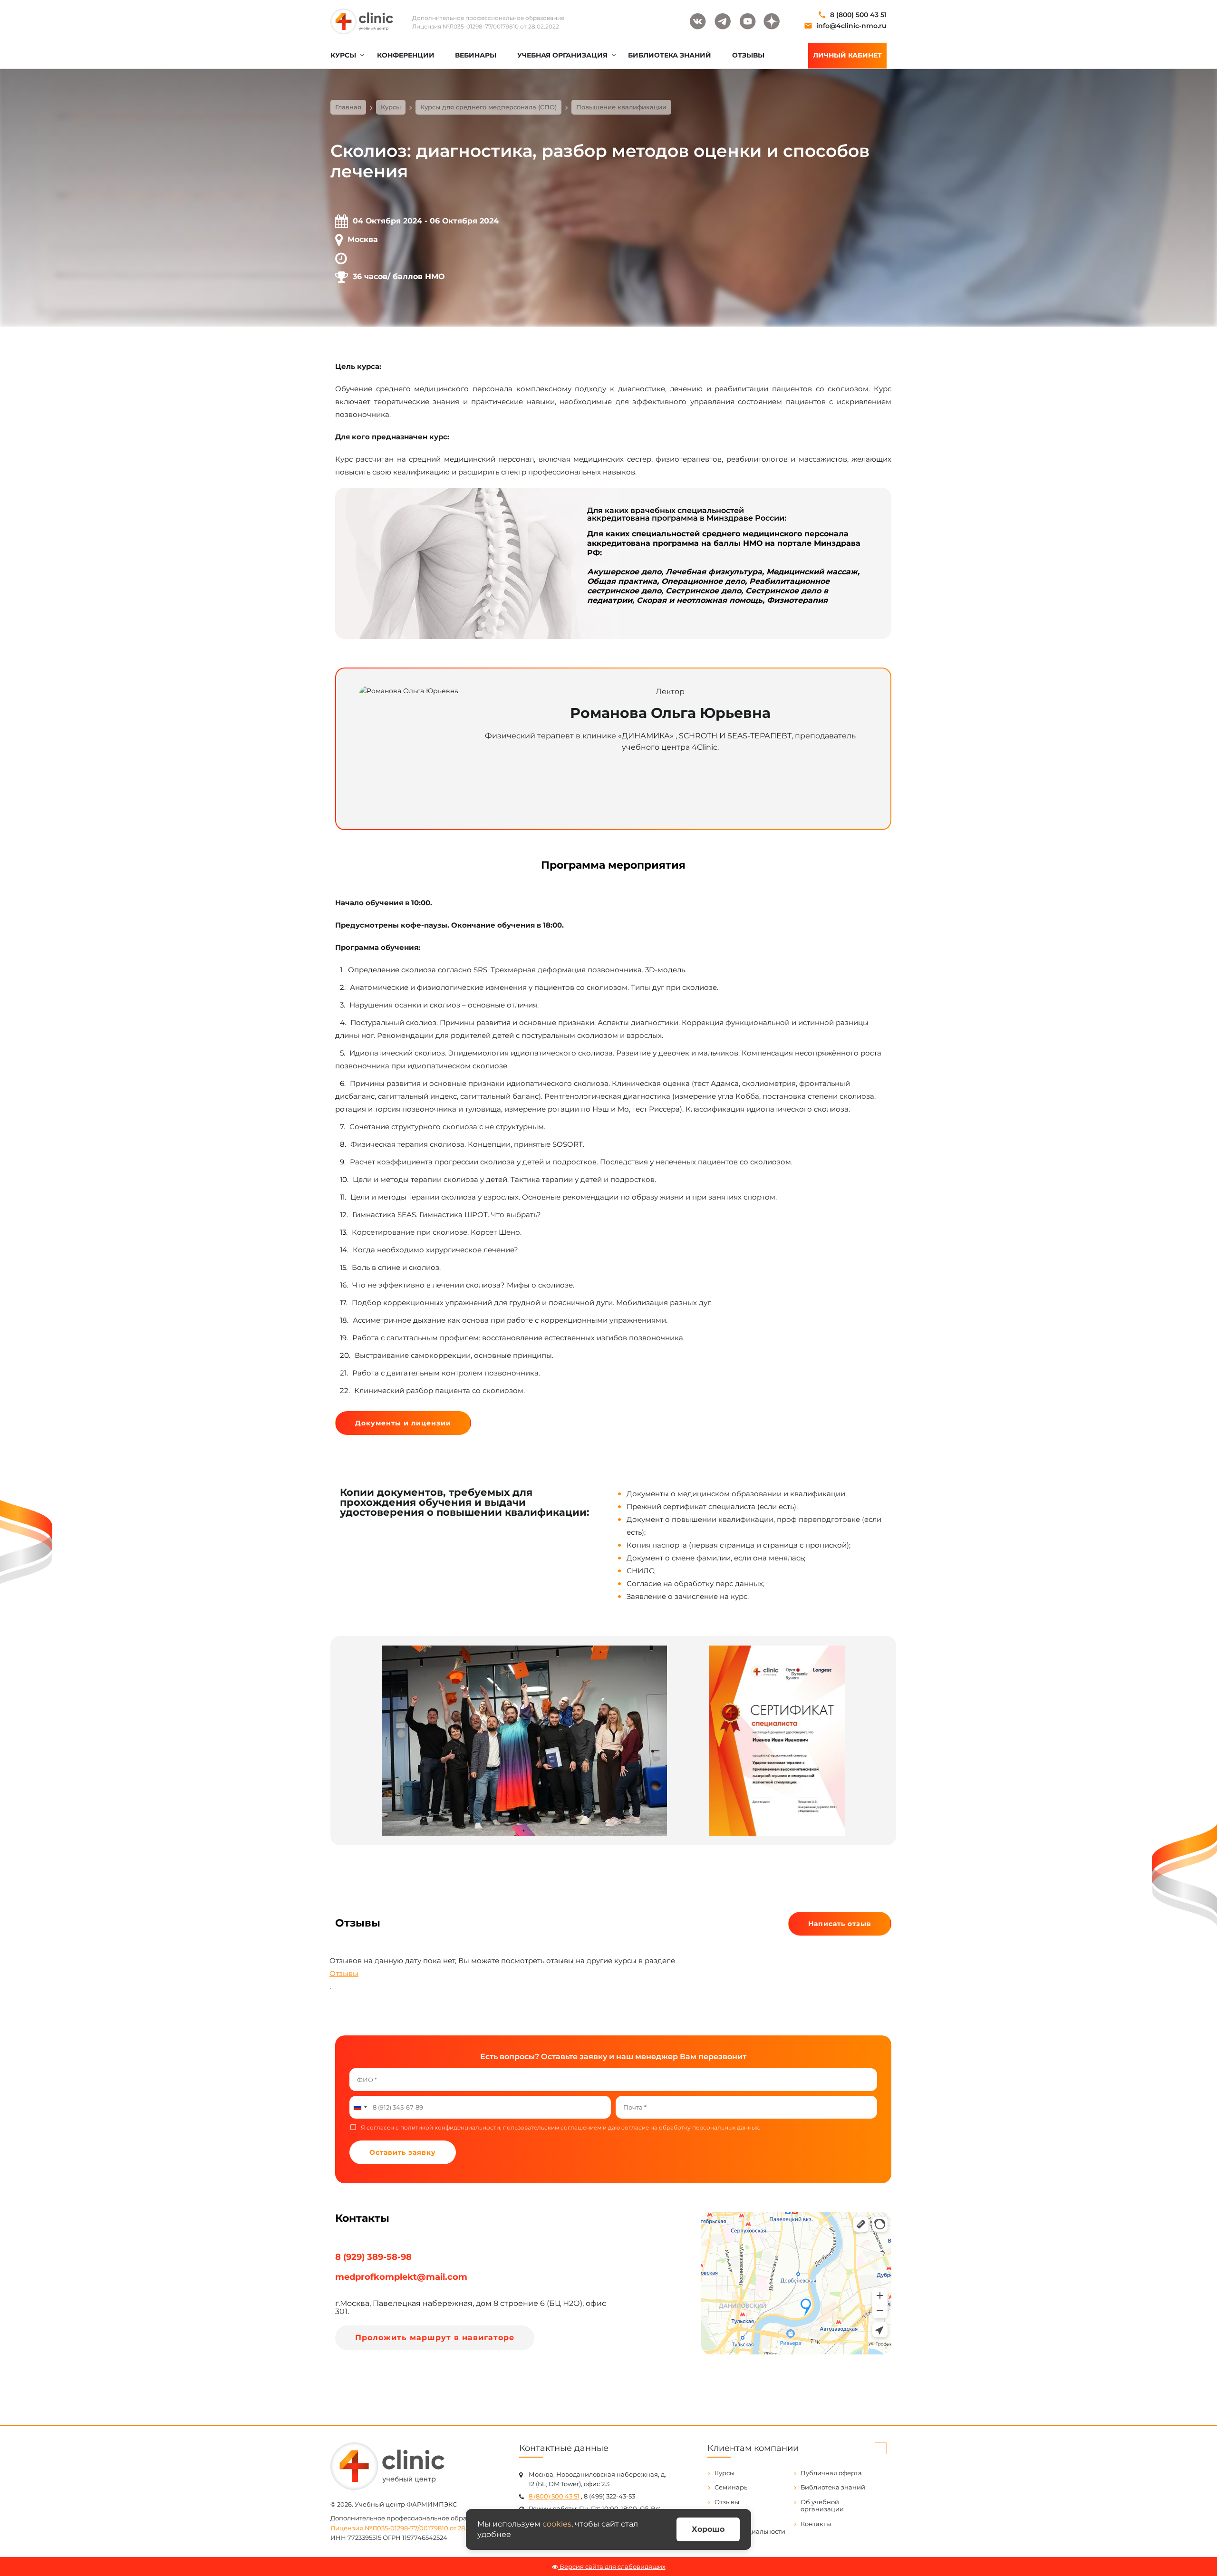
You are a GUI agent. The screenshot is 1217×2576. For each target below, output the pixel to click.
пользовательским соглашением (552, 2128)
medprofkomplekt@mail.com (401, 2277)
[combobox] (360, 2107)
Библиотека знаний (833, 2487)
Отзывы (344, 1973)
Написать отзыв (840, 1924)
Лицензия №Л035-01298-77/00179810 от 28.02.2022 (486, 26)
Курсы (724, 2473)
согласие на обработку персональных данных (690, 2128)
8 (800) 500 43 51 (858, 15)
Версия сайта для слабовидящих (612, 2566)
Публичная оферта (831, 2473)
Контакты (816, 2524)
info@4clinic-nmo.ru (851, 26)
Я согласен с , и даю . (561, 2128)
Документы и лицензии (403, 1423)
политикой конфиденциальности (450, 2128)
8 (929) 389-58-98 (373, 2257)
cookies (557, 2524)
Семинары (732, 2487)
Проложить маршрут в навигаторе (435, 2338)
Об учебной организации (822, 2506)
